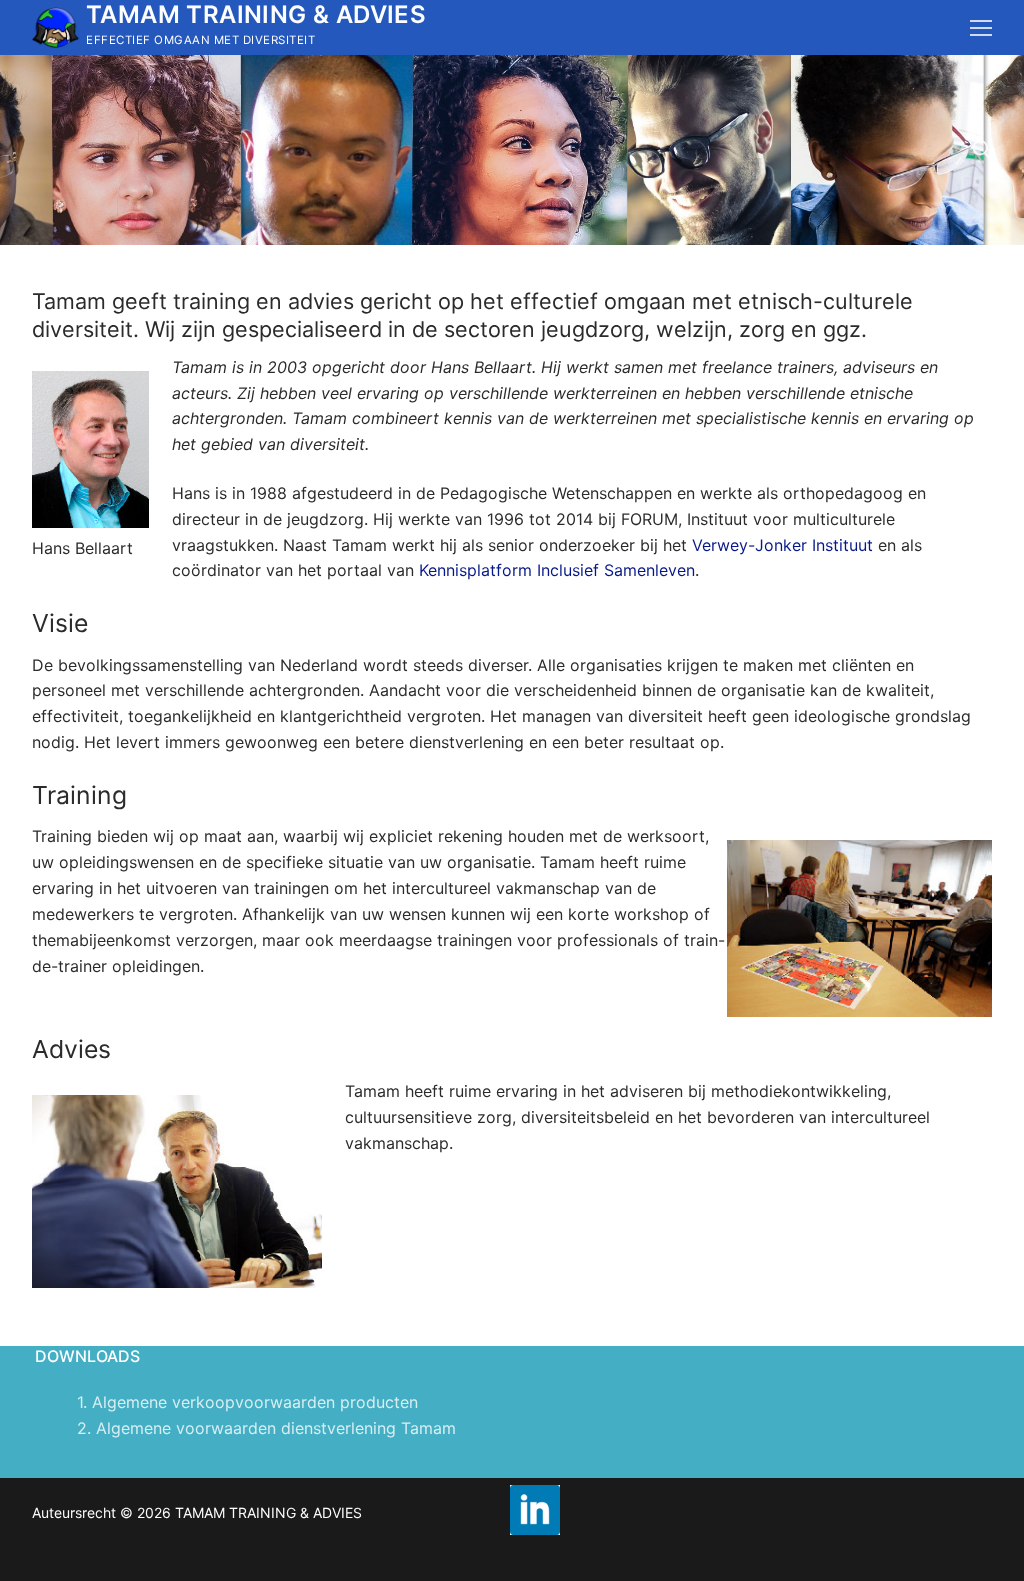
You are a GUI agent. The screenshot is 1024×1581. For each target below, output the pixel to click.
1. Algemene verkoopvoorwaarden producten (247, 1402)
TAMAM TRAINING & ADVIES (256, 14)
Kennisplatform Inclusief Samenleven (557, 570)
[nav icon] (981, 28)
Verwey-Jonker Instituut (782, 545)
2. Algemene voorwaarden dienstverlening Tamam (266, 1428)
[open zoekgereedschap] (982, 150)
